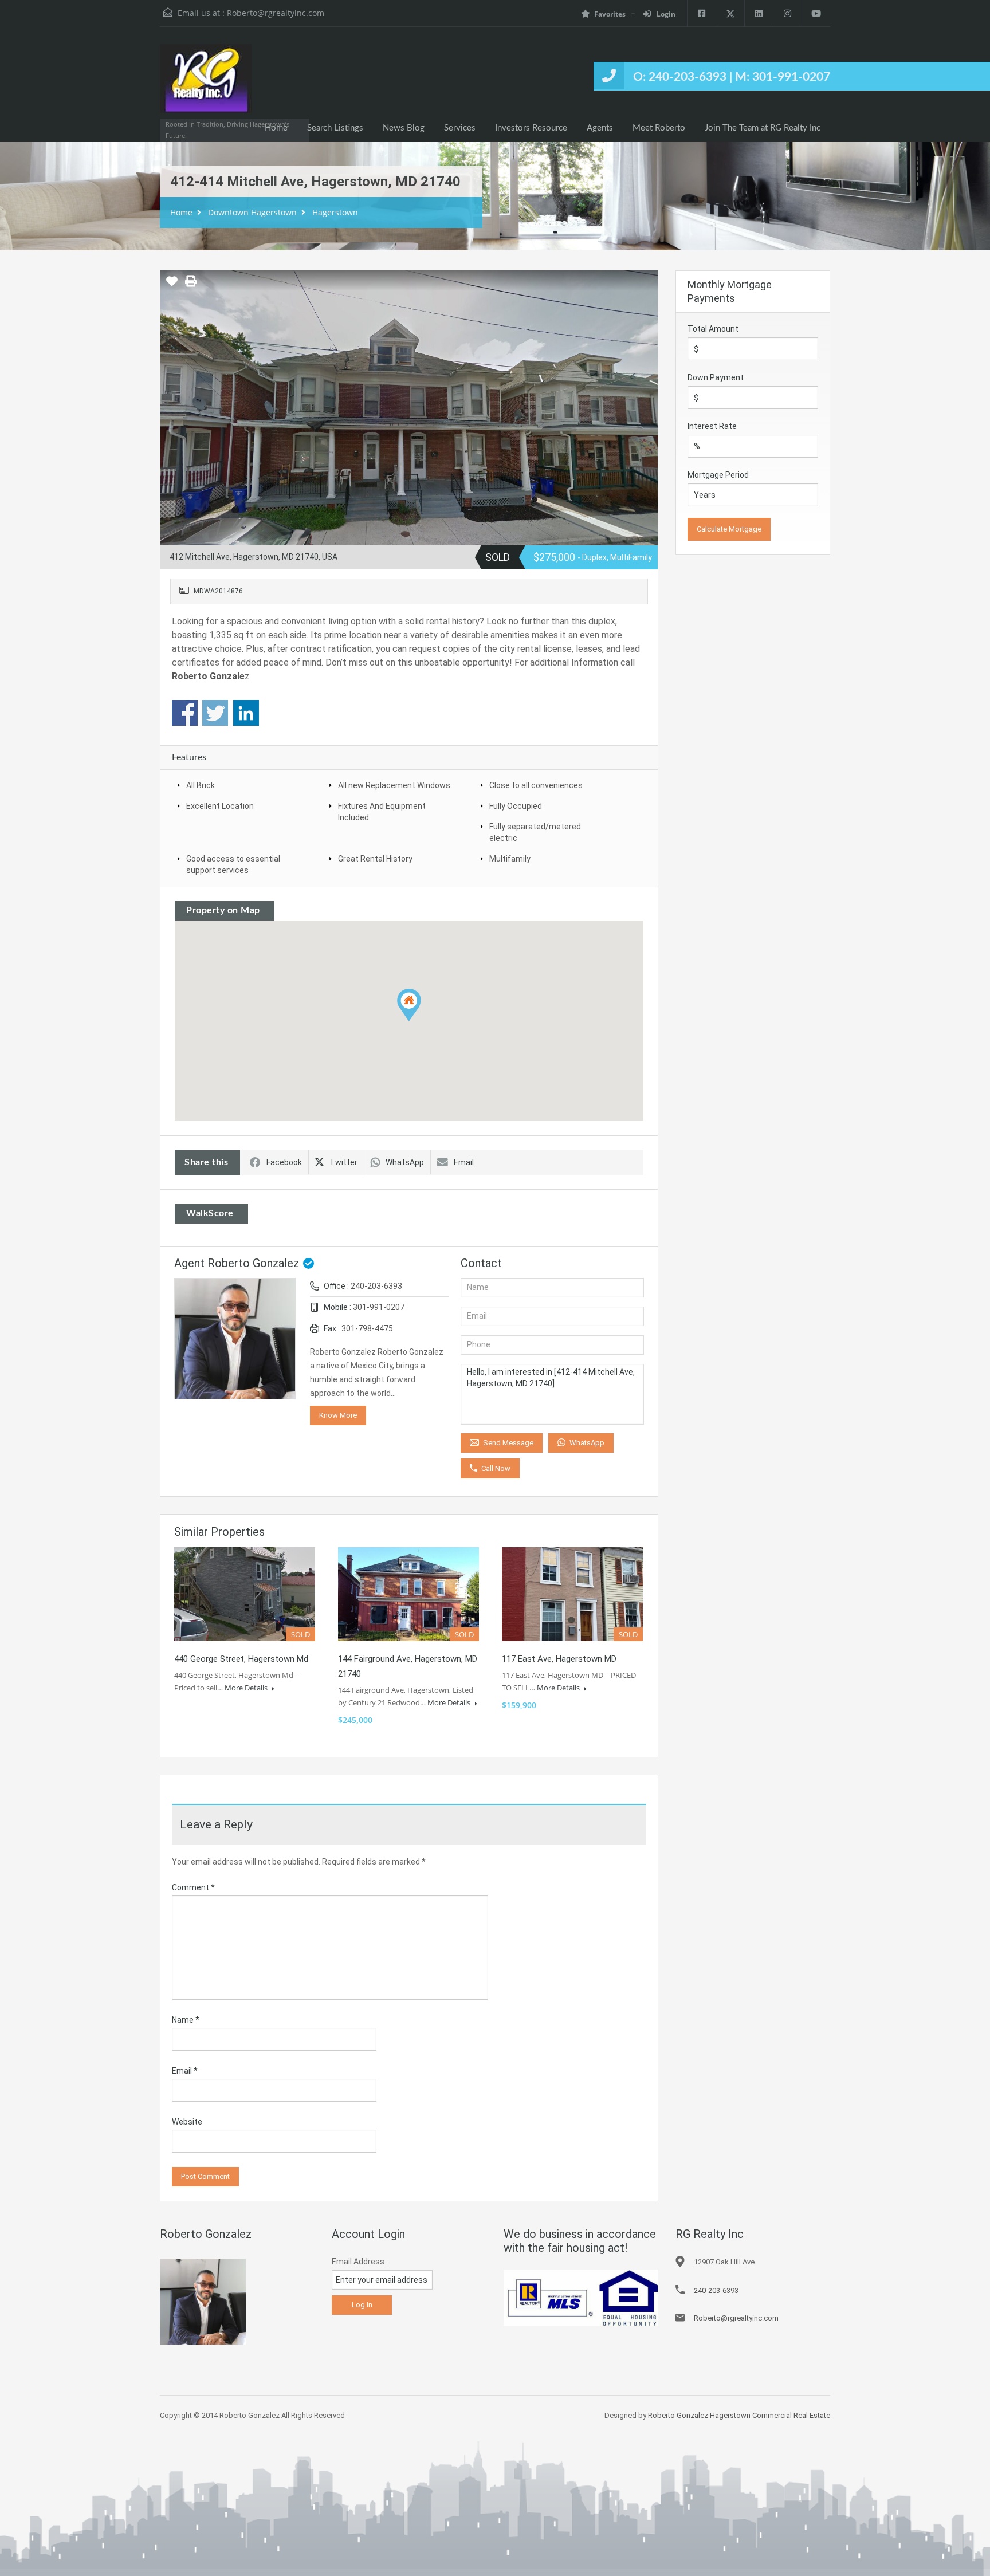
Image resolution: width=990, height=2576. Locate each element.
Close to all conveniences (536, 785)
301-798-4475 (367, 1328)
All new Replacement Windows (394, 785)
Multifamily (510, 859)
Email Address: (359, 2262)
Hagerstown (335, 212)
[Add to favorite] (172, 285)
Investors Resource (531, 128)
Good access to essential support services (233, 864)
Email (464, 1162)
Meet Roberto (659, 128)
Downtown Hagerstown (252, 212)
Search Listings (335, 128)
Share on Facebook (185, 713)
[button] (421, 1021)
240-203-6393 (376, 1286)
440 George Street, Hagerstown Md (241, 1659)
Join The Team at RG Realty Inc (763, 128)
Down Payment (716, 377)
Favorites (610, 14)
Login (665, 14)
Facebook (284, 1162)
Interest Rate (712, 426)
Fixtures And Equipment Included (382, 812)
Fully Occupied (516, 806)
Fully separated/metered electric (535, 832)
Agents (600, 128)
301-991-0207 (379, 1307)
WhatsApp (405, 1162)
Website (187, 2122)
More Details (247, 1688)
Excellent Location (220, 806)
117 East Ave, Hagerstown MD (559, 1659)
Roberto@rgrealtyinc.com (276, 13)
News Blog (404, 128)
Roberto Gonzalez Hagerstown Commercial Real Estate (739, 2415)
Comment (193, 1887)
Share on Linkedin (246, 713)
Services (460, 128)
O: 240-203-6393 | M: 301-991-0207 (732, 77)
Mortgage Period (718, 475)
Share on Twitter (215, 713)
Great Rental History (375, 859)
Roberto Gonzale (208, 676)
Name (186, 2020)
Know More (338, 1415)
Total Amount (713, 329)
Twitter (343, 1162)
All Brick (201, 785)
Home (276, 128)
